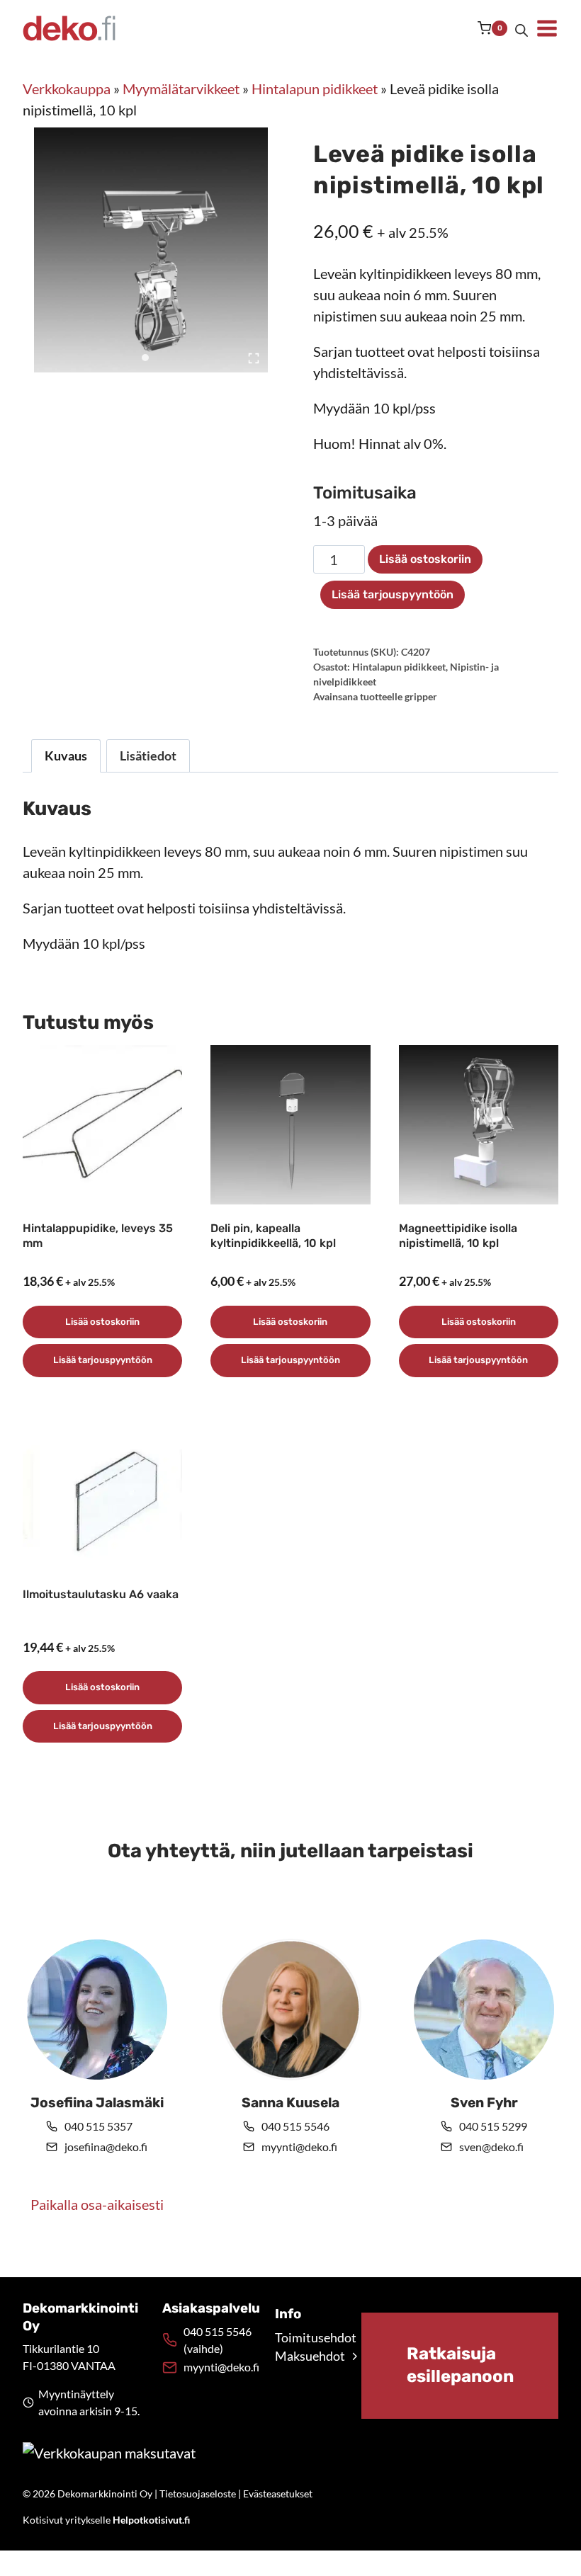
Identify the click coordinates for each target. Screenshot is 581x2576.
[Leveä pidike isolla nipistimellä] (157, 250)
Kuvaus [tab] (66, 756)
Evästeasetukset (278, 2494)
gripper (421, 696)
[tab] (145, 358)
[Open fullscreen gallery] (254, 358)
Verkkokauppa (67, 89)
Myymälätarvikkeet (181, 89)
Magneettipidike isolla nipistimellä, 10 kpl (458, 1236)
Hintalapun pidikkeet (315, 89)
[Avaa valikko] (547, 28)
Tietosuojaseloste (198, 2494)
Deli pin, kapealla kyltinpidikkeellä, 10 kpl (273, 1236)
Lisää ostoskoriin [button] (102, 1322)
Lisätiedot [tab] (148, 756)
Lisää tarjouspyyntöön (393, 594)
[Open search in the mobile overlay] (521, 28)
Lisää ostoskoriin (425, 559)
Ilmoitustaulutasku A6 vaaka (101, 1594)
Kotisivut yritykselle (106, 2520)
